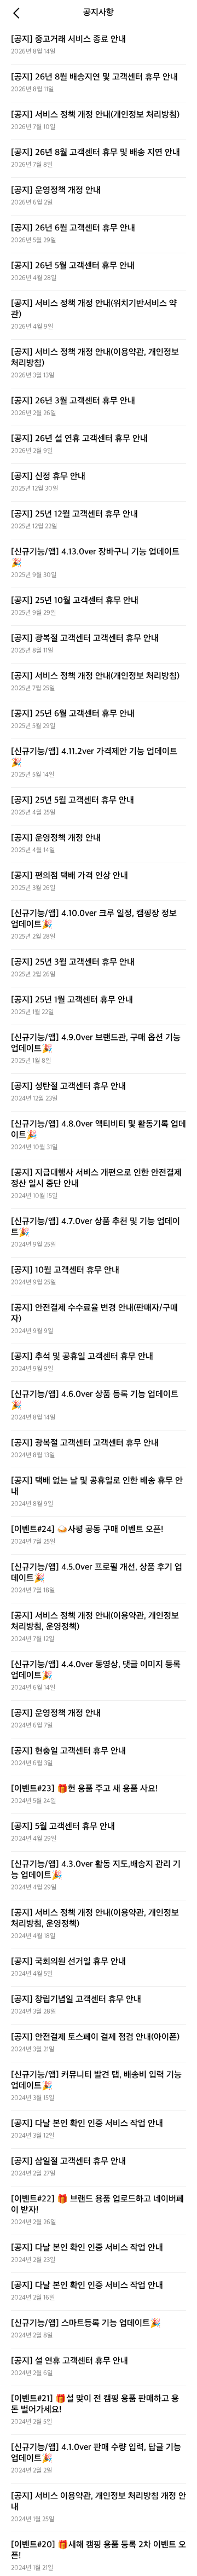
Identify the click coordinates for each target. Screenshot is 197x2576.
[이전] (16, 13)
